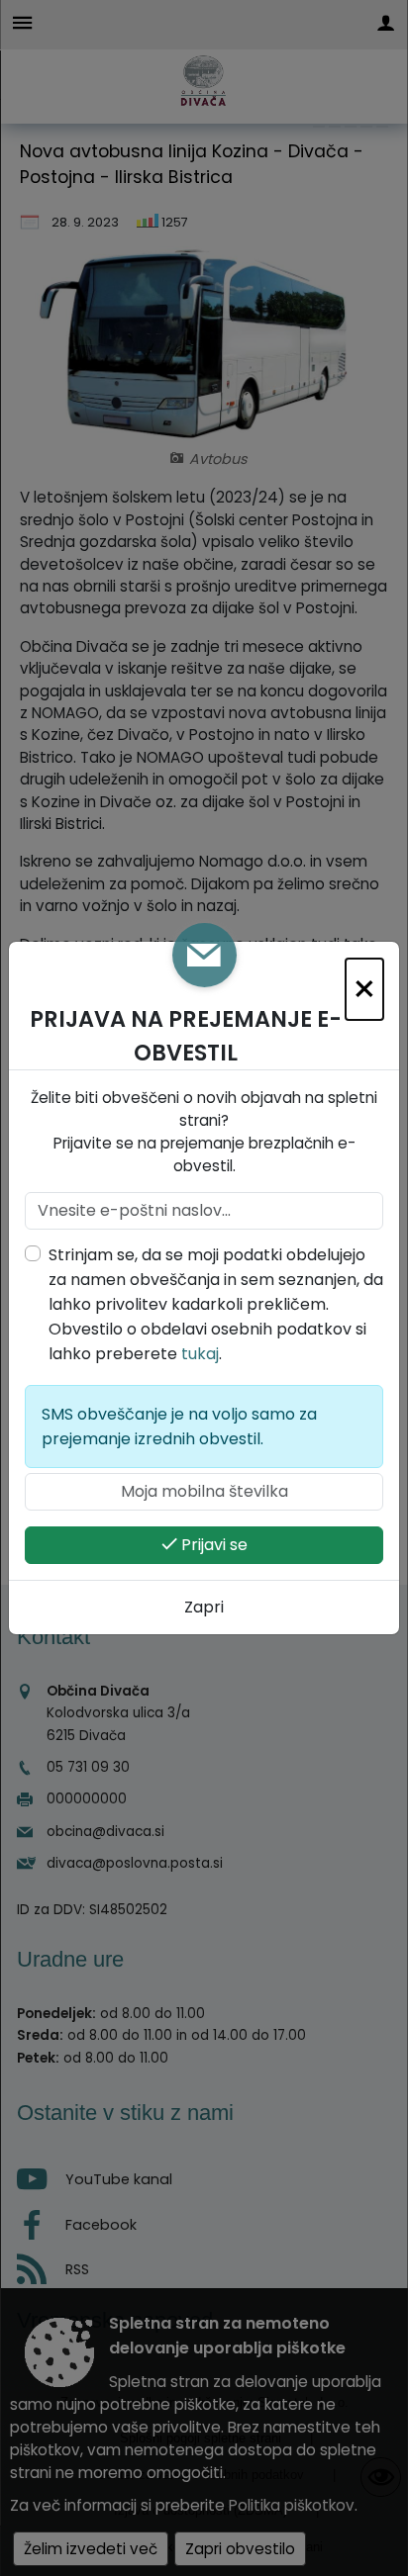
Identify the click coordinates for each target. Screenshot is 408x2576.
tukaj (200, 1354)
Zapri (204, 1607)
